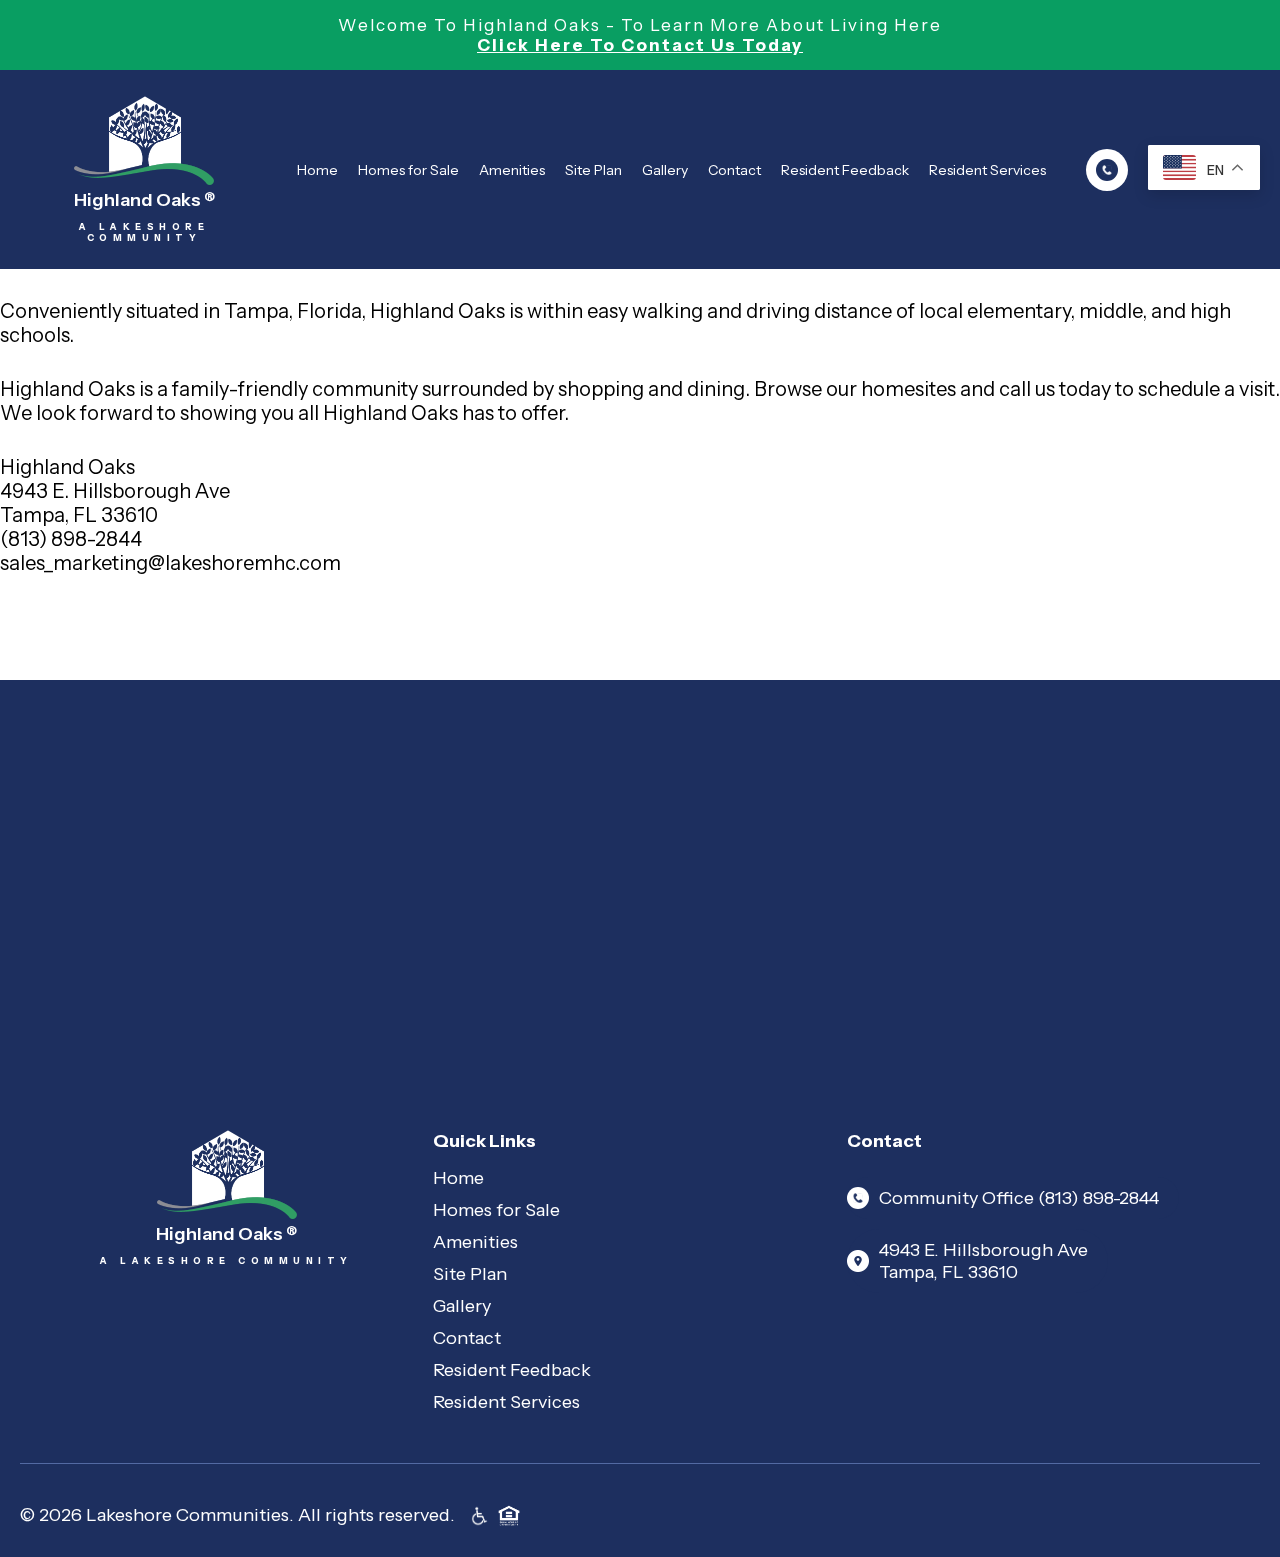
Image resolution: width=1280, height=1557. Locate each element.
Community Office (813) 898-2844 (1019, 1198)
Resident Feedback (845, 170)
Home (317, 170)
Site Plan (593, 170)
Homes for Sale (408, 170)
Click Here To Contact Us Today (640, 45)
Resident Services (987, 170)
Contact (734, 170)
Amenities (512, 170)
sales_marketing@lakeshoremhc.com (170, 563)
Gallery (665, 170)
